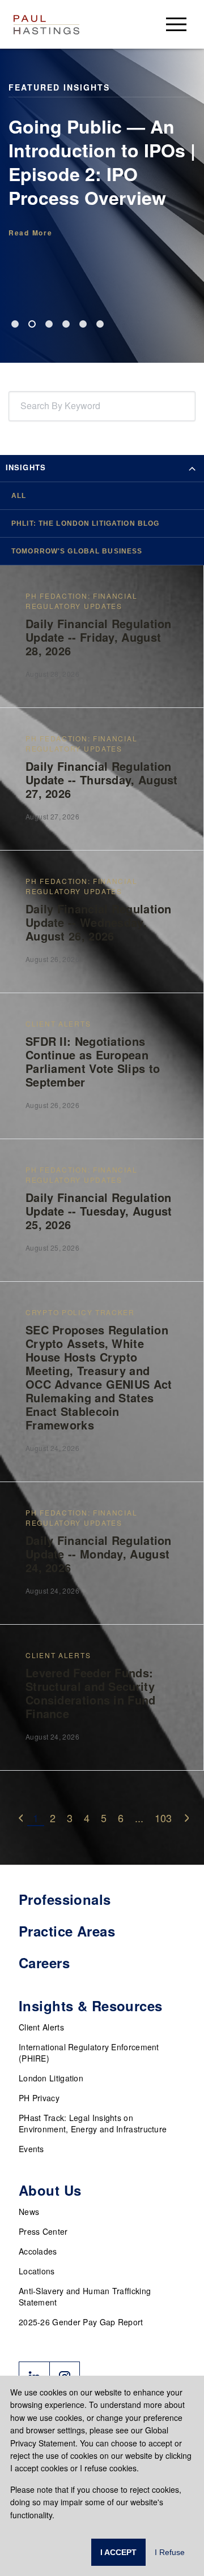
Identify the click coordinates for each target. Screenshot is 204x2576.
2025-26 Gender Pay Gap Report (81, 2322)
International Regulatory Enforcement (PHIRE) (89, 2053)
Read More (30, 233)
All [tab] (19, 496)
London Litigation (51, 2078)
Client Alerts (41, 2027)
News (29, 2212)
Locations (37, 2271)
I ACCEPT (118, 2552)
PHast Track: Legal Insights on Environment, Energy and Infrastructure (93, 2123)
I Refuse (170, 2552)
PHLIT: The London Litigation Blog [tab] (85, 523)
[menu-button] (176, 24)
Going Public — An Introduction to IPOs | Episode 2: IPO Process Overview (102, 162)
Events (31, 2149)
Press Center (43, 2231)
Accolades (38, 2251)
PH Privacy (39, 2098)
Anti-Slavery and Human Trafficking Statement (85, 2296)
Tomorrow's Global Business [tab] (77, 551)
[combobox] (23, 406)
